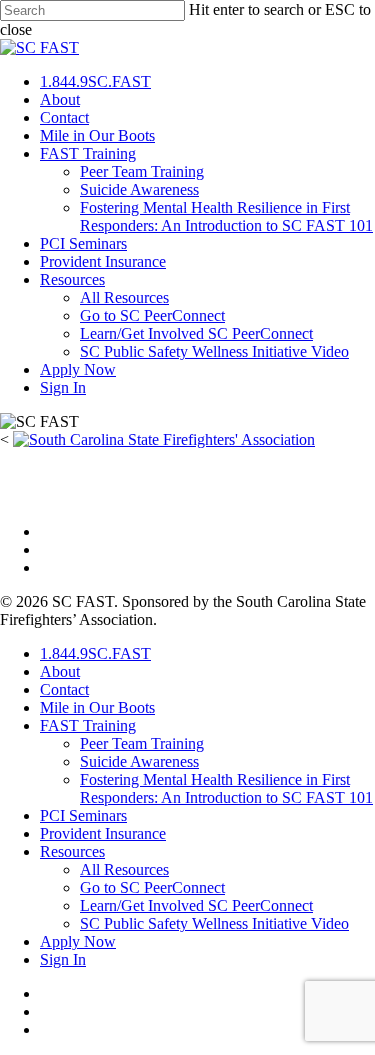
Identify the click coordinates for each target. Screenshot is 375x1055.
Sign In (63, 387)
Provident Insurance (103, 261)
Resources (72, 279)
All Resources (124, 297)
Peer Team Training (142, 171)
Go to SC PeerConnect (152, 315)
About (60, 99)
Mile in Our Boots (97, 135)
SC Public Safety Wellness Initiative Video (214, 351)
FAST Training (88, 153)
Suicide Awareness (139, 189)
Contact (64, 117)
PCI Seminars (83, 243)
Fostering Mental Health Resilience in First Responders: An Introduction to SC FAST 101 (226, 216)
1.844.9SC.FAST (95, 81)
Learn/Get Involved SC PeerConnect (196, 333)
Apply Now (78, 369)
